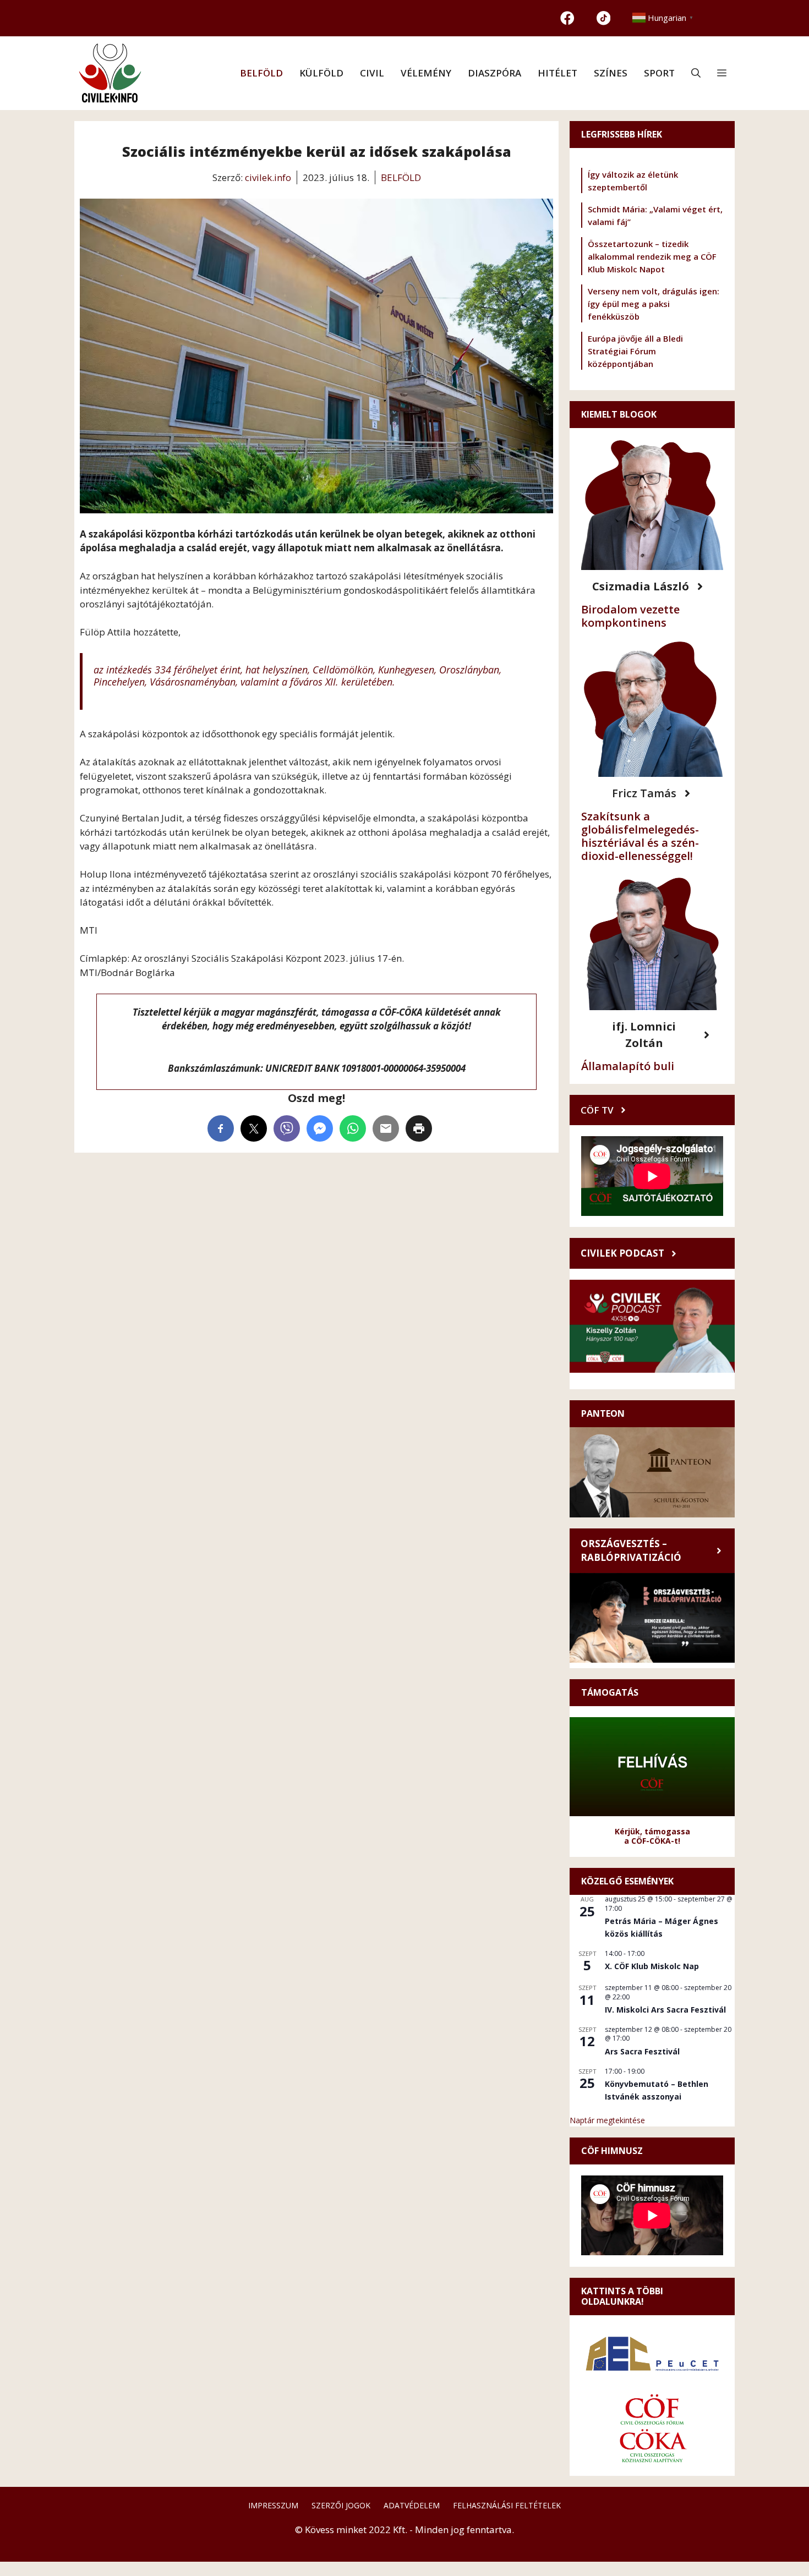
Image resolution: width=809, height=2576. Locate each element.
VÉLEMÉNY (426, 73)
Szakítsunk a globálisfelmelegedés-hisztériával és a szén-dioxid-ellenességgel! (640, 836)
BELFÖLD (261, 73)
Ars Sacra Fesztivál (642, 2051)
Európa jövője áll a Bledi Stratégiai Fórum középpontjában (635, 351)
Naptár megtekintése (607, 2120)
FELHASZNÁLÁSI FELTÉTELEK (507, 2505)
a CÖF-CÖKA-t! (652, 1841)
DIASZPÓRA (494, 73)
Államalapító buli (628, 1066)
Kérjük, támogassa (652, 1831)
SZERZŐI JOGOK (341, 2505)
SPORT (659, 73)
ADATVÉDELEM (412, 2505)
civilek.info (268, 177)
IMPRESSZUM (273, 2505)
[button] (696, 73)
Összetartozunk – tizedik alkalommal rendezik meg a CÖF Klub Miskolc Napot (652, 256)
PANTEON (603, 1413)
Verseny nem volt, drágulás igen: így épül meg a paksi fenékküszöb (654, 304)
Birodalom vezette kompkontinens (630, 616)
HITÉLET (557, 73)
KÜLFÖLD (321, 73)
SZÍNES (611, 73)
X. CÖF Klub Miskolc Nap (652, 1966)
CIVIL (372, 73)
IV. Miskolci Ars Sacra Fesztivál (665, 2010)
